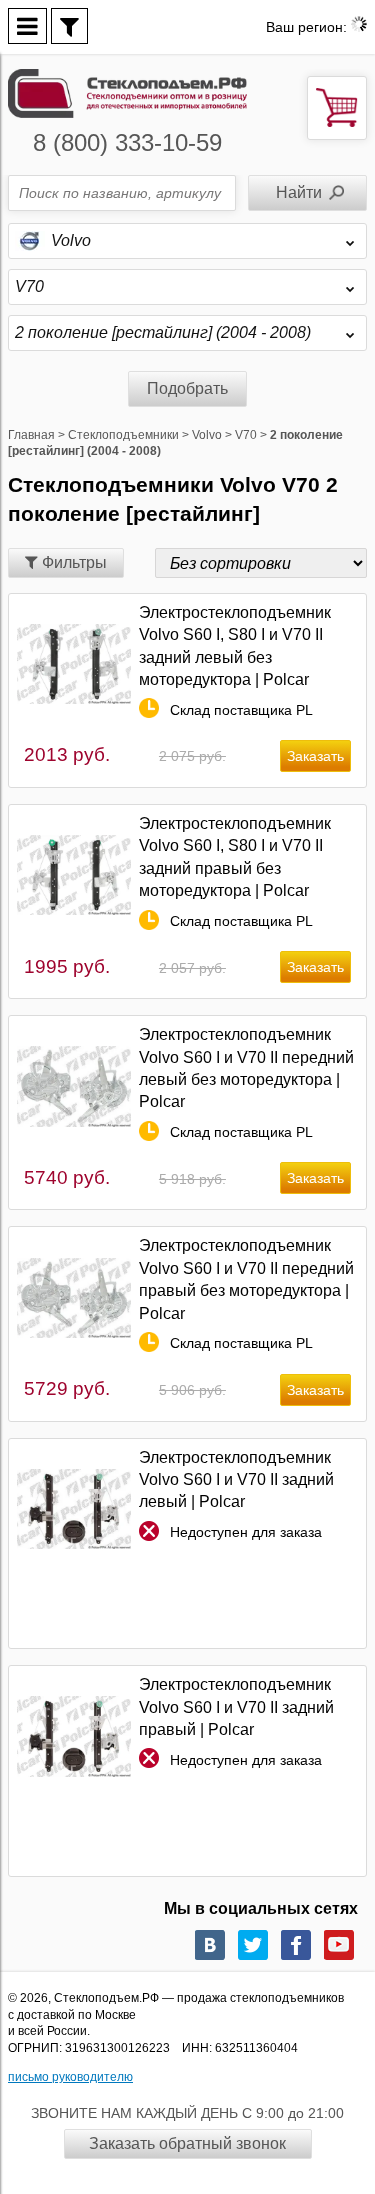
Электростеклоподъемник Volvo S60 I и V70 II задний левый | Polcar (236, 1480)
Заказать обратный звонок (187, 2143)
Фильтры (72, 562)
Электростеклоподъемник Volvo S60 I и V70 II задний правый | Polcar (236, 1707)
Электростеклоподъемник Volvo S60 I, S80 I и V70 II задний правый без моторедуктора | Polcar (235, 857)
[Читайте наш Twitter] (253, 1945)
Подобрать (187, 388)
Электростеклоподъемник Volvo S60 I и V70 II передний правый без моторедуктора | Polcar (246, 1279)
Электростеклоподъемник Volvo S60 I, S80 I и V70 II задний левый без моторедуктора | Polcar (235, 646)
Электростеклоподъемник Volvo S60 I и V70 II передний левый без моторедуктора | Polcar (246, 1068)
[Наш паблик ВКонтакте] (210, 1945)
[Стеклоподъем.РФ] (127, 91)
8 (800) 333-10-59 (127, 142)
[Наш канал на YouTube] (339, 1945)
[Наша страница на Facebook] (296, 1945)
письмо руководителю (70, 2077)
